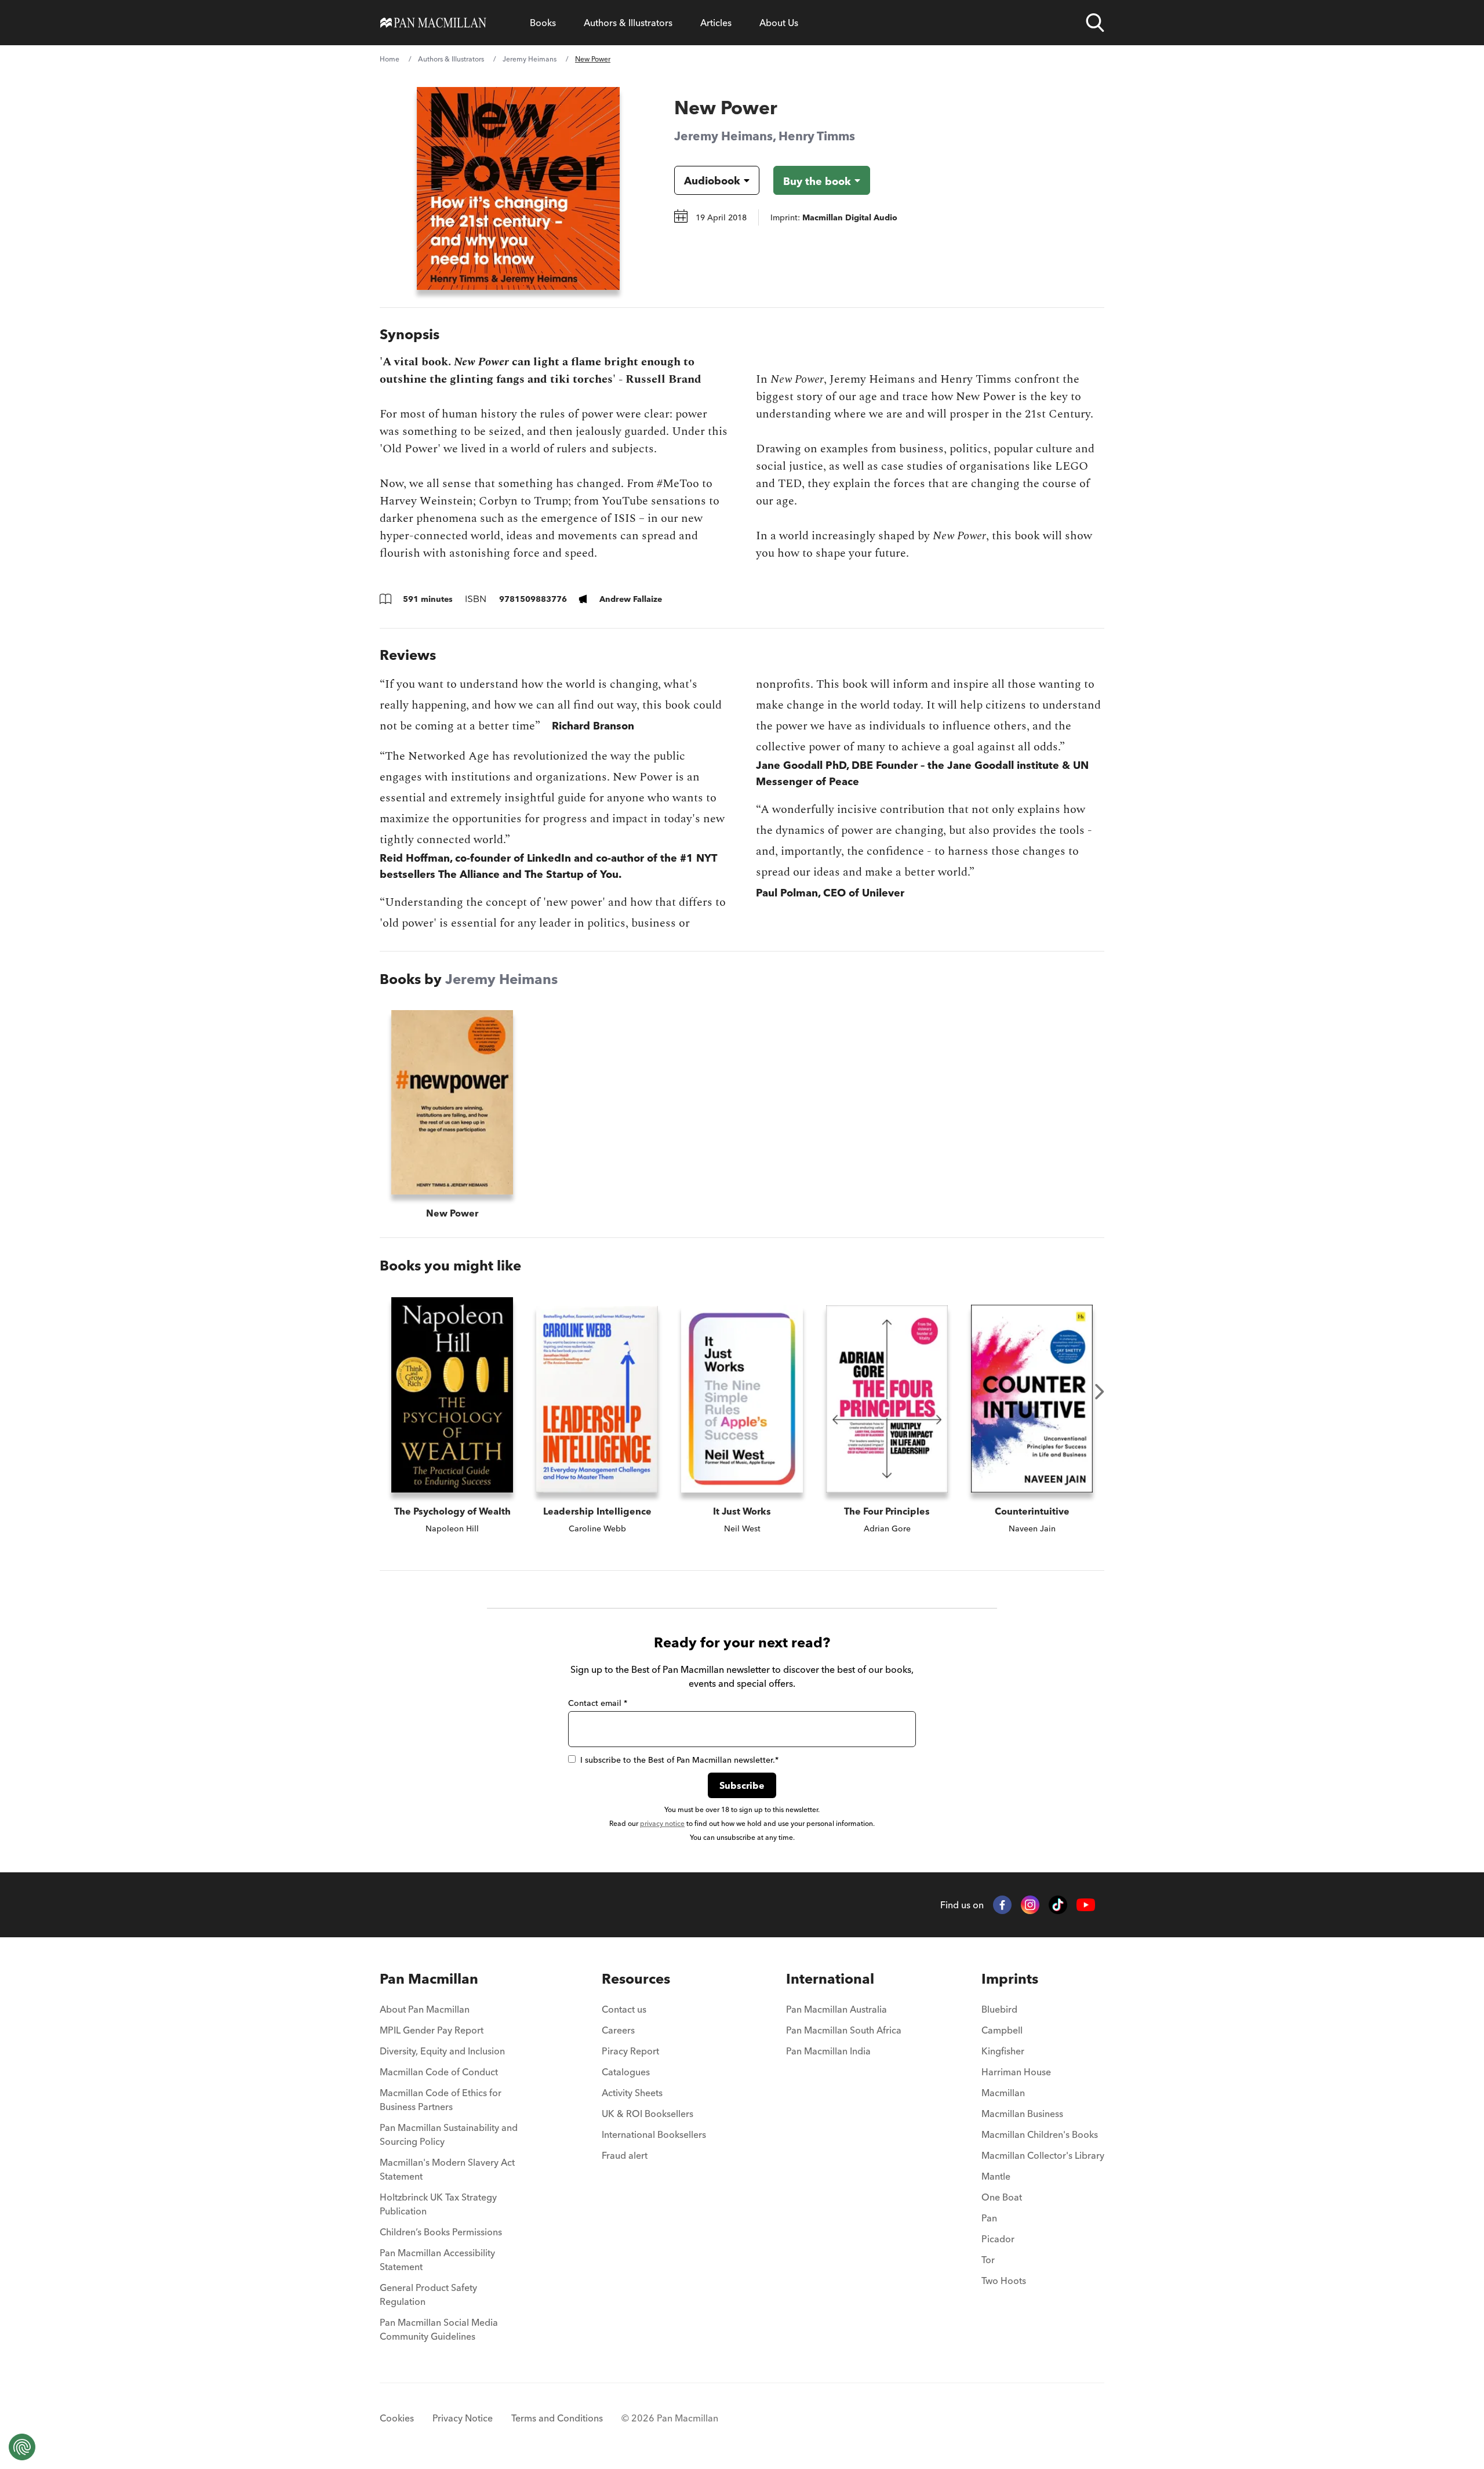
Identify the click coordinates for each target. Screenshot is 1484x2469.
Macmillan (1003, 2093)
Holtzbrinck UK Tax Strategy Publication (438, 2204)
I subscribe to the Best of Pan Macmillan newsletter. (679, 1760)
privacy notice (662, 1823)
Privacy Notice (463, 2418)
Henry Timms (817, 136)
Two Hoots (1004, 2281)
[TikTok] (1058, 1905)
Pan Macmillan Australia (836, 2009)
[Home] (433, 23)
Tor (988, 2260)
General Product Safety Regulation (428, 2294)
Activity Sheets (632, 2093)
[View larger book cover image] (518, 188)
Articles (716, 23)
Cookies (397, 2418)
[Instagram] (1030, 1905)
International (830, 1979)
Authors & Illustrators (628, 23)
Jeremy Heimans (530, 59)
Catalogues (626, 2072)
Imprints (1010, 1979)
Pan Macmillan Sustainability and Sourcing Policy (449, 2134)
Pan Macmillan (429, 1979)
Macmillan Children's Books (1040, 2134)
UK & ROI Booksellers (648, 2114)
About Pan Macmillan (425, 2009)
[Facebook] (1002, 1905)
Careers (618, 2030)
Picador (998, 2239)
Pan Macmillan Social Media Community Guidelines (439, 2329)
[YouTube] (1086, 1905)
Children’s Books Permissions (441, 2232)
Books (543, 23)
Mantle (996, 2176)
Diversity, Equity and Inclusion (442, 2051)
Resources (636, 1979)
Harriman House (1016, 2072)
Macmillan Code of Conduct (439, 2072)
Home (390, 59)
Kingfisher (1003, 2051)
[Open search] (1095, 23)
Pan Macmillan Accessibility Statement (437, 2260)
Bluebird (999, 2009)
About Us (779, 23)
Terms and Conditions (557, 2418)
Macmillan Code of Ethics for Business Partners (441, 2100)
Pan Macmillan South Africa (844, 2030)
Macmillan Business (1022, 2114)
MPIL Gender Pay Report (432, 2030)
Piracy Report (630, 2051)
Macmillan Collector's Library (1043, 2155)
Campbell (1002, 2030)
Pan (989, 2218)
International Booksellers (654, 2134)
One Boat (1002, 2197)
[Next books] (1100, 1392)
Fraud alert (625, 2155)
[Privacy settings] (22, 2447)
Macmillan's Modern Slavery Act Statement (447, 2169)
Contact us (624, 2009)
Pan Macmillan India (828, 2051)
